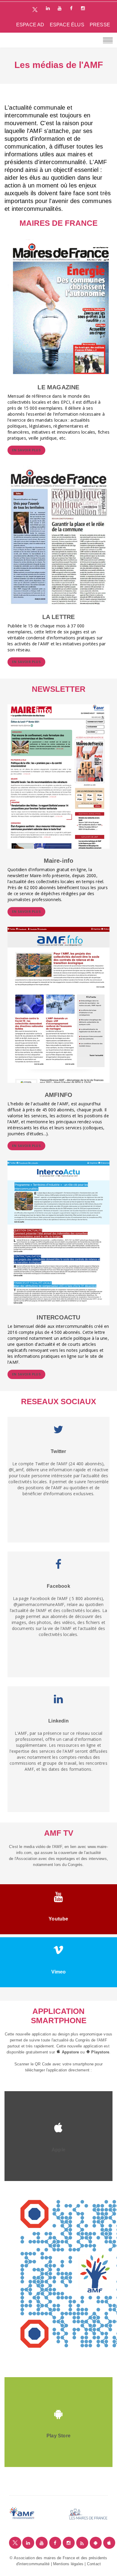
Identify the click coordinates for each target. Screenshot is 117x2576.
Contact (94, 2564)
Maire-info (59, 861)
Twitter (58, 1451)
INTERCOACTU (58, 1317)
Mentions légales (68, 2564)
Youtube (58, 1919)
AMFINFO (58, 1095)
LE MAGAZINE (58, 387)
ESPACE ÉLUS (67, 25)
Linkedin (58, 1721)
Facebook (58, 1586)
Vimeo (59, 1972)
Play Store (58, 2436)
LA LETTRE (59, 617)
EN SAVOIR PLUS (26, 450)
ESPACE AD (30, 25)
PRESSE (100, 25)
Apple (58, 2150)
